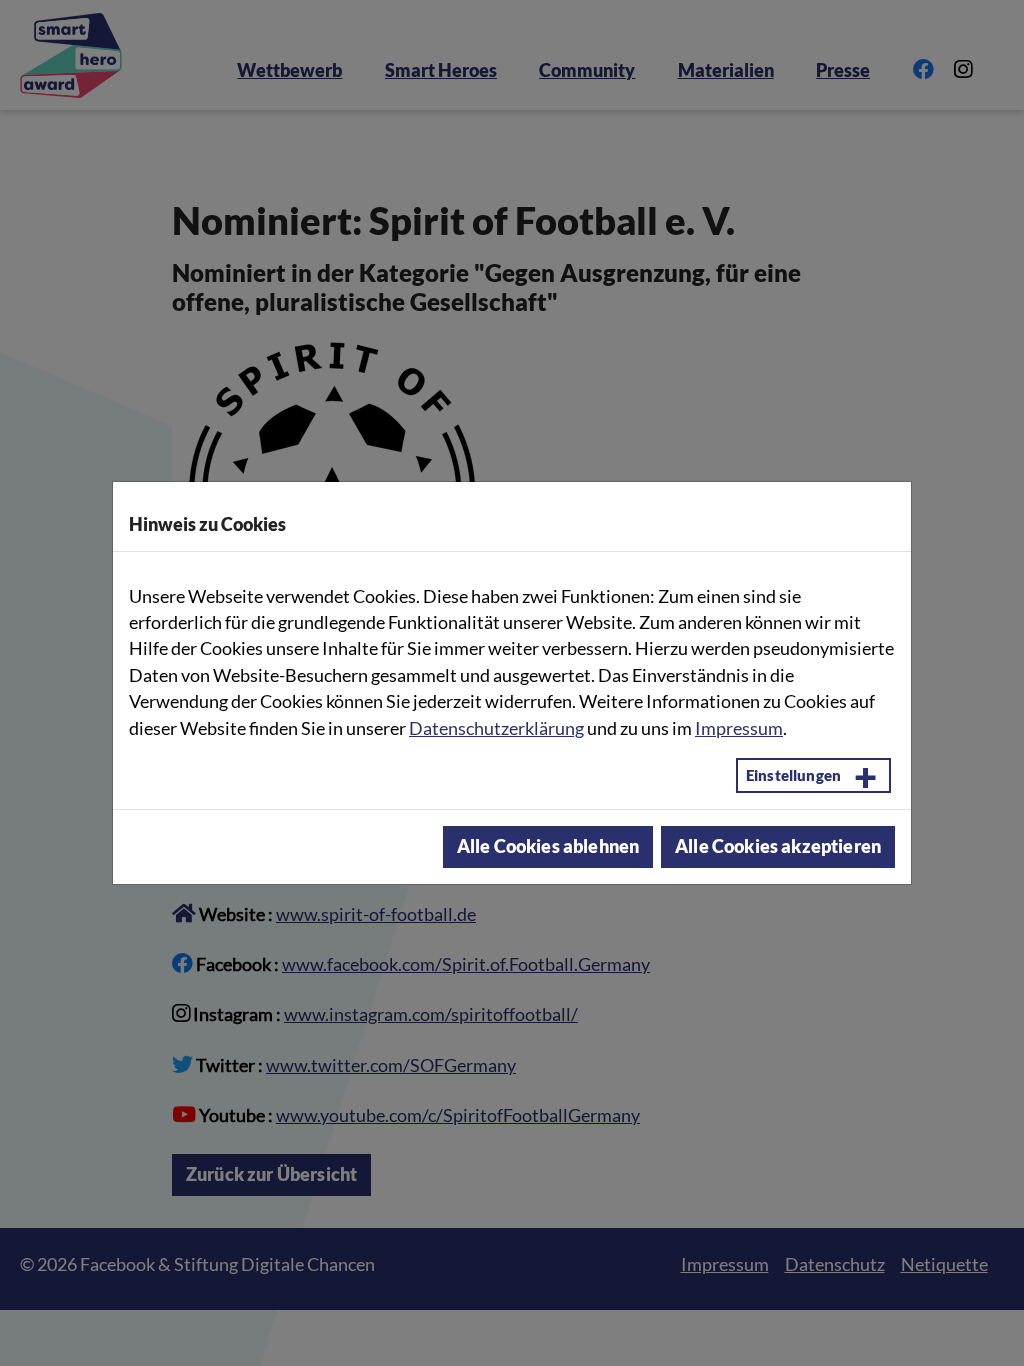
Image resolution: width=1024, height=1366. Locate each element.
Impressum (739, 728)
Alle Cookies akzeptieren (778, 846)
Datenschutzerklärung (496, 728)
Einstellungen (793, 775)
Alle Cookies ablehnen (548, 846)
